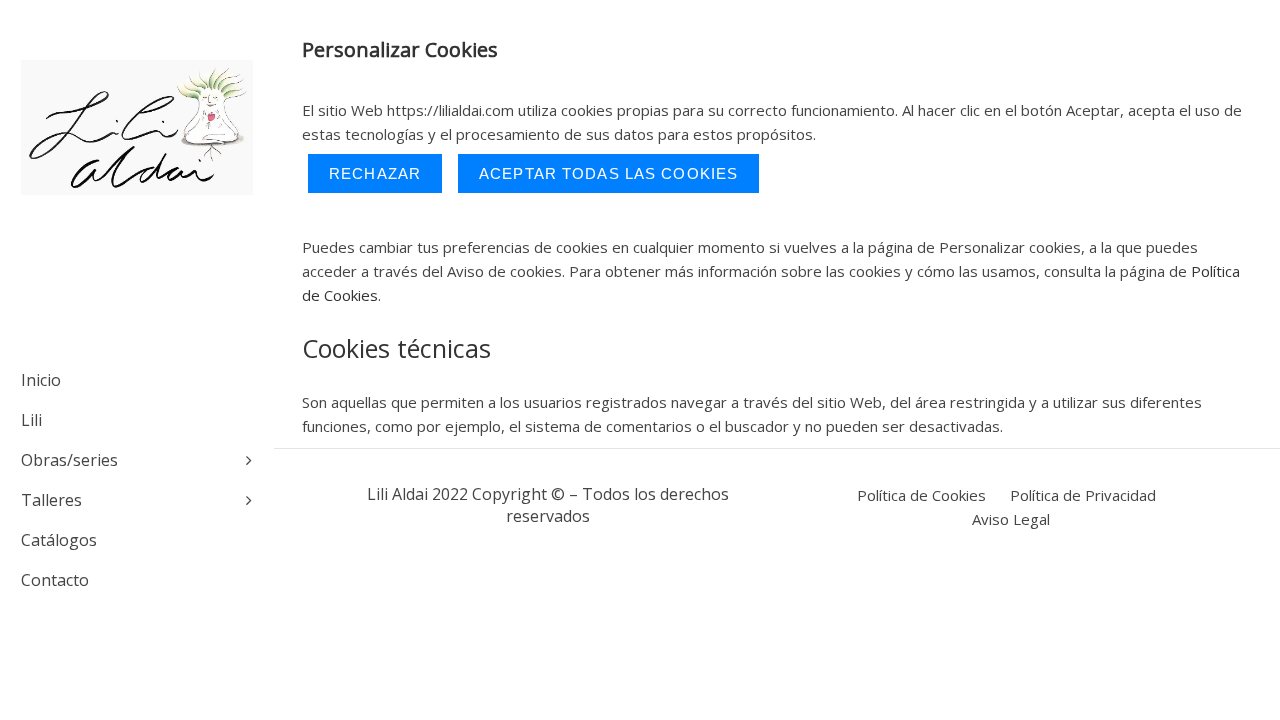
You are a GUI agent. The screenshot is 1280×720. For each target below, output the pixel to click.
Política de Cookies (921, 495)
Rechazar (375, 173)
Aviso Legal (1011, 519)
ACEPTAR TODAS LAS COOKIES (608, 173)
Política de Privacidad (1083, 495)
